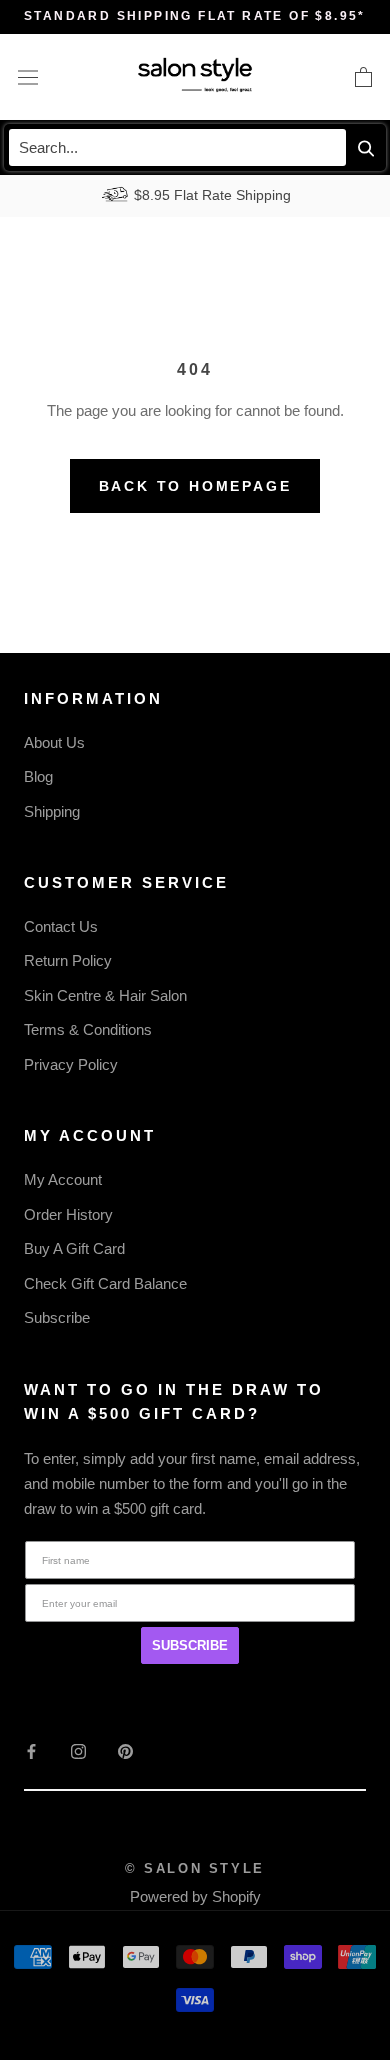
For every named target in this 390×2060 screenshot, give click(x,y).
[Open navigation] (28, 77)
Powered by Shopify (195, 1896)
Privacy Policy (71, 1064)
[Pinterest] (125, 1750)
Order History (68, 1214)
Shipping (52, 811)
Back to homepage (195, 486)
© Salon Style (195, 1868)
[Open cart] (363, 77)
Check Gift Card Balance (105, 1283)
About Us (54, 742)
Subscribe (57, 1317)
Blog (38, 776)
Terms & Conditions (88, 1029)
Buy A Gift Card (74, 1248)
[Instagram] (78, 1750)
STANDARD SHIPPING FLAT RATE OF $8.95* (195, 16)
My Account (63, 1179)
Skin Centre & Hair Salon (105, 995)
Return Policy (68, 960)
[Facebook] (31, 1750)
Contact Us (61, 926)
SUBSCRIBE (190, 1645)
